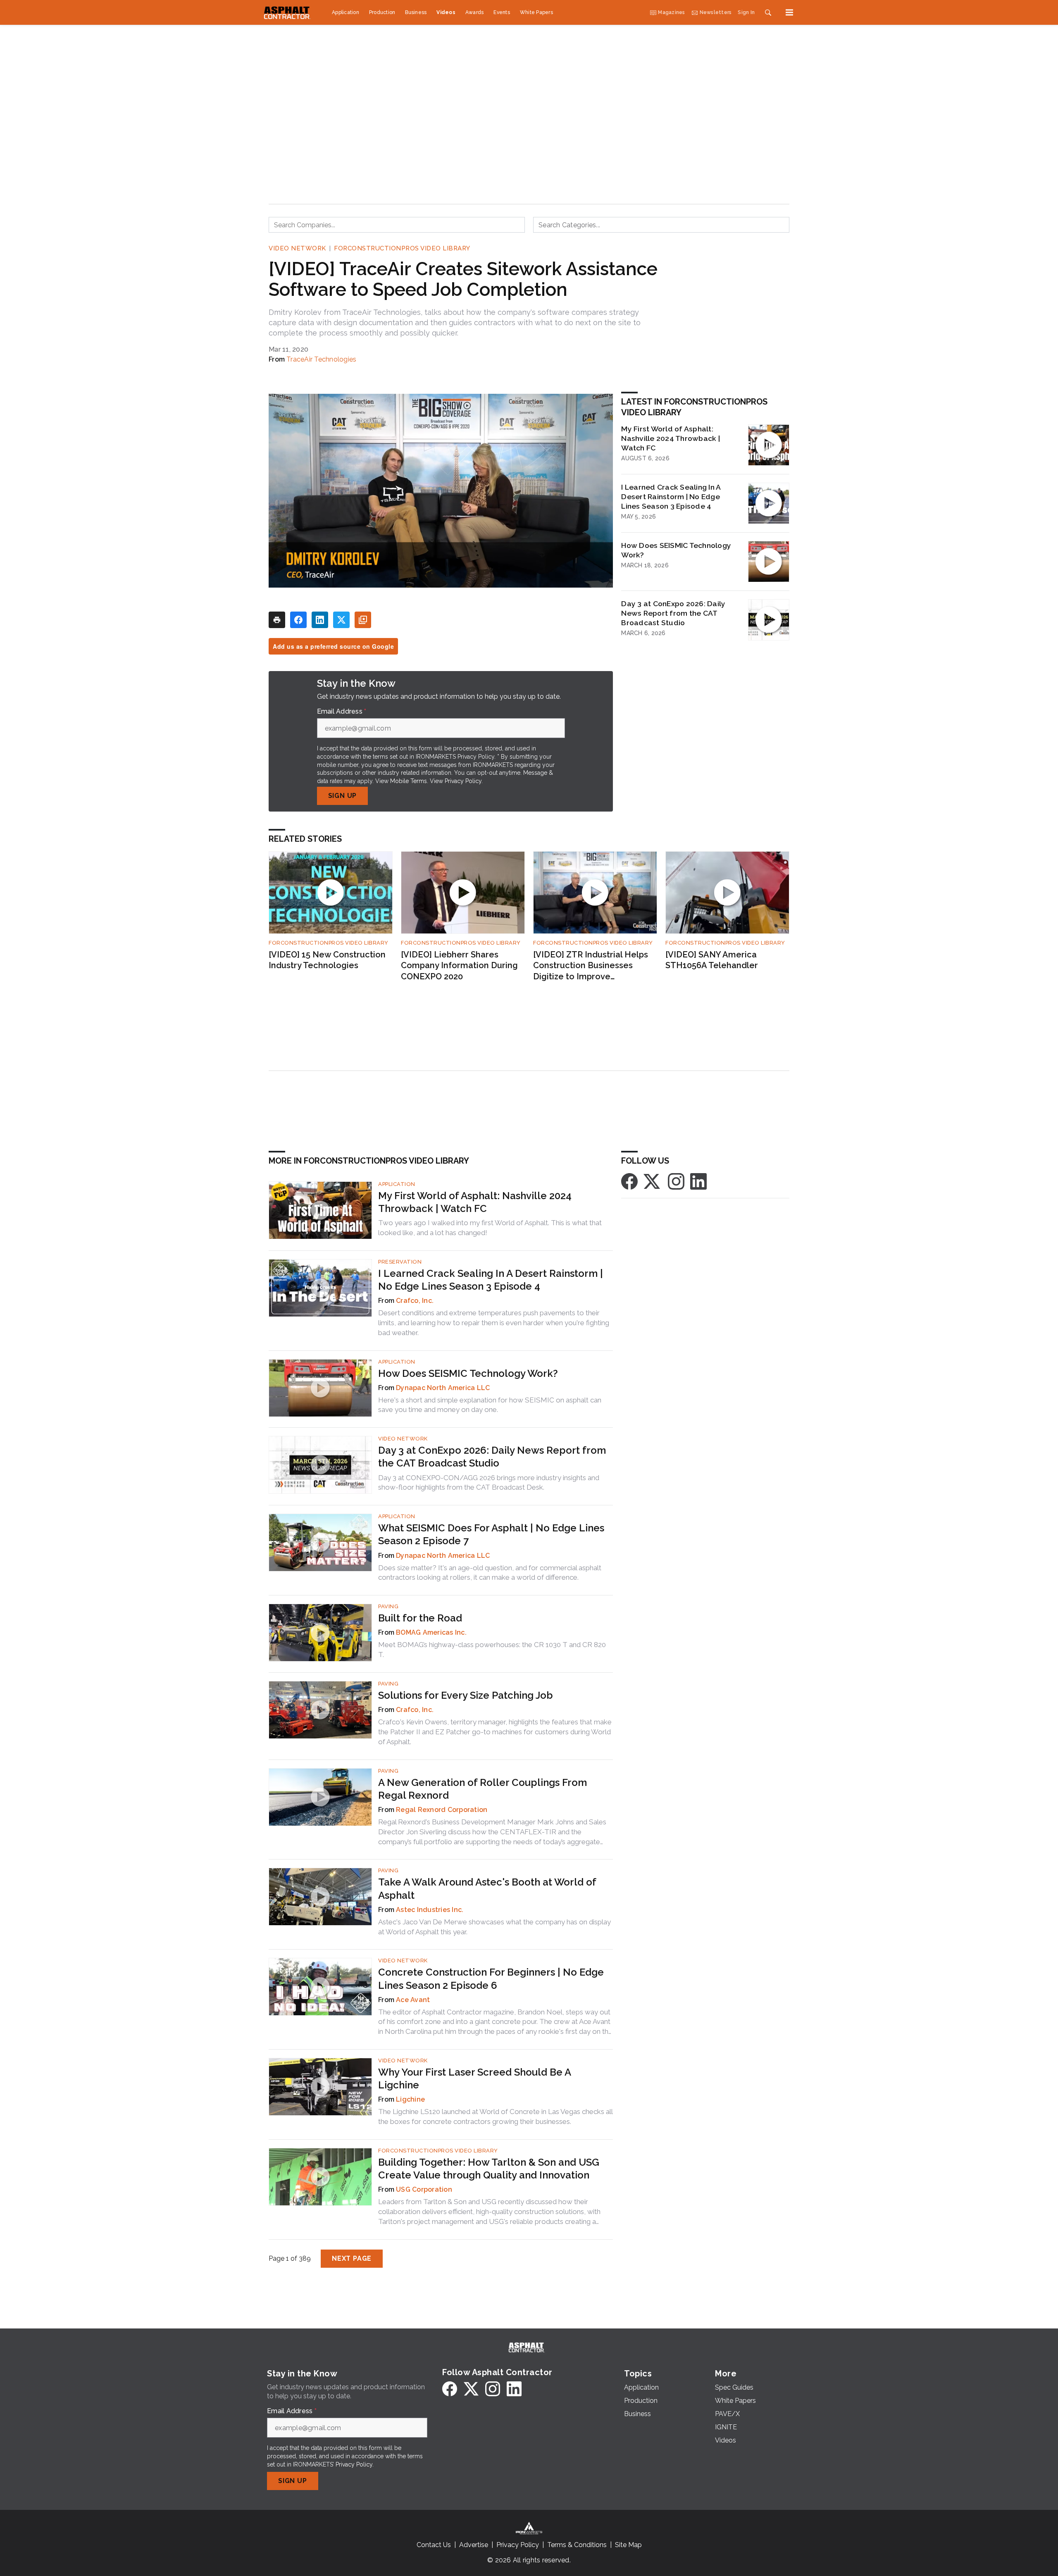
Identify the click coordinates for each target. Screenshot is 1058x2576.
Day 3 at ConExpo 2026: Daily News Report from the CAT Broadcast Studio (673, 613)
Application (397, 1184)
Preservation (400, 1262)
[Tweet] (341, 620)
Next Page (352, 2258)
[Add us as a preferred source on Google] (363, 620)
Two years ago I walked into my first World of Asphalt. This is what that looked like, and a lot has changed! (490, 1228)
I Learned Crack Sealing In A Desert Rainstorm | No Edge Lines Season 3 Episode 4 (671, 496)
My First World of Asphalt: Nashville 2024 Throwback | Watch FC (671, 438)
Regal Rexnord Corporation (442, 1810)
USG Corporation (424, 2189)
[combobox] (397, 225)
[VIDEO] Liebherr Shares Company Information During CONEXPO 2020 (459, 965)
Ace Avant (413, 2000)
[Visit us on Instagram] (676, 1181)
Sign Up (343, 796)
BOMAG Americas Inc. (431, 1632)
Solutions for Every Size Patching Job (466, 1695)
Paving (388, 1606)
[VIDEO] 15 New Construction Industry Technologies (327, 960)
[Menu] (789, 12)
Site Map (628, 2545)
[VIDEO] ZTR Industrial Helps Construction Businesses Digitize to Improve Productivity (591, 966)
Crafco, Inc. (415, 1301)
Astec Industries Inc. (430, 1910)
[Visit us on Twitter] (653, 1181)
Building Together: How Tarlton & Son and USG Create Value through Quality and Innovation (489, 2169)
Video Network (297, 248)
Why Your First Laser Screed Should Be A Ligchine (474, 2078)
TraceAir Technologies (321, 359)
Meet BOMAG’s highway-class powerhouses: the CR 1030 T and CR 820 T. (492, 1650)
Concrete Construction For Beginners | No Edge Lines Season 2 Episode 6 (491, 1978)
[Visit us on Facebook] (629, 1181)
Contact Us (434, 2545)
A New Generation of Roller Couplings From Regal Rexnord (483, 1789)
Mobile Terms (409, 781)
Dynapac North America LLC (443, 1388)
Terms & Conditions (577, 2545)
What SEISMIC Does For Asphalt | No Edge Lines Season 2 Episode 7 (491, 1534)
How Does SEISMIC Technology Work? (676, 550)
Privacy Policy (463, 781)
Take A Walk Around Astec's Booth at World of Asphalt (487, 1888)
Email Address (342, 712)
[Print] (277, 620)
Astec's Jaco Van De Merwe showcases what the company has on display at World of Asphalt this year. (494, 1927)
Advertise (474, 2545)
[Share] (298, 620)
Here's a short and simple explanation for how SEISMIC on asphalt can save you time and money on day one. (490, 1405)
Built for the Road (420, 1618)
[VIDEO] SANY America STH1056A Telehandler (712, 960)
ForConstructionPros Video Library (402, 248)
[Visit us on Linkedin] (698, 1181)
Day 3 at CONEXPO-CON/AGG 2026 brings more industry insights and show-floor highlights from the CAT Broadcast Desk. (489, 1483)
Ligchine (410, 2099)
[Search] (768, 12)
